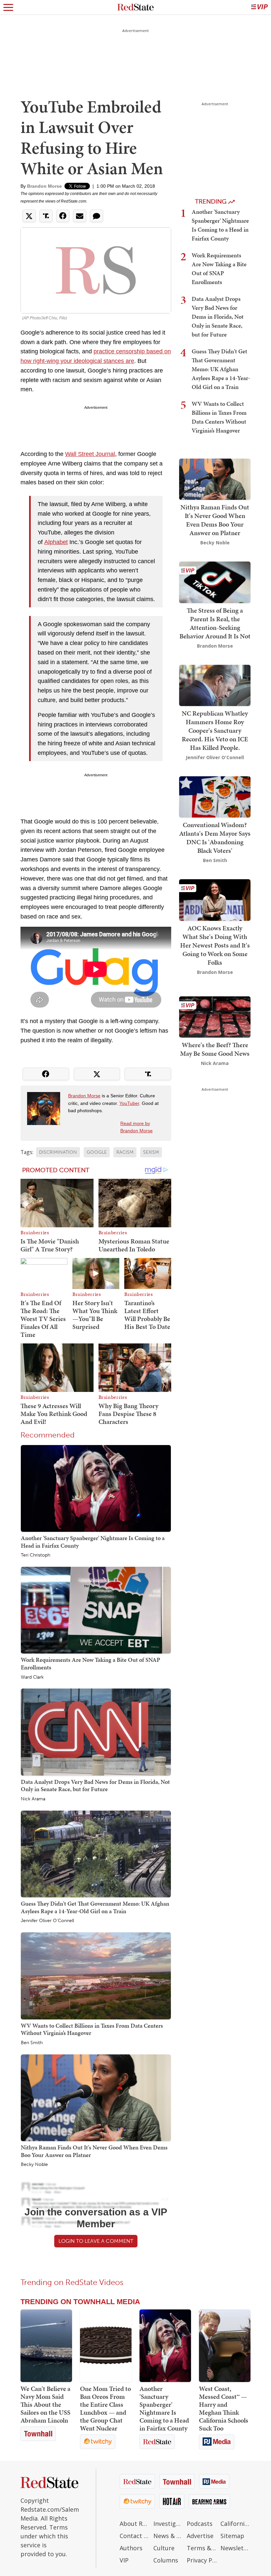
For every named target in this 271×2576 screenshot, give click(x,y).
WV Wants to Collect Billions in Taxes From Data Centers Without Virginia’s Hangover (92, 2029)
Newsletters (236, 2548)
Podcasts (200, 2524)
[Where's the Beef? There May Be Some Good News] (215, 1016)
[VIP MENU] (259, 7)
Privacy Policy (202, 2560)
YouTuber (129, 1103)
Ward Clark (32, 1677)
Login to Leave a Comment (96, 2241)
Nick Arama (33, 1799)
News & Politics (169, 2536)
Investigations (169, 2524)
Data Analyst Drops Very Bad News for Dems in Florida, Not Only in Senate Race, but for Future (95, 1786)
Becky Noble (34, 2165)
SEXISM (151, 1152)
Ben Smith (32, 2043)
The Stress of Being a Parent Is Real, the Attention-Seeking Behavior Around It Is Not (215, 623)
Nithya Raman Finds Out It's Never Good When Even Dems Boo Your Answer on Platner (94, 2151)
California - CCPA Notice (236, 2524)
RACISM (125, 1152)
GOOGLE (97, 1152)
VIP (124, 2560)
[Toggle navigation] (8, 7)
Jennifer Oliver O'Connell (47, 1921)
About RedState (135, 2524)
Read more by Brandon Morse (136, 1127)
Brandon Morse (44, 186)
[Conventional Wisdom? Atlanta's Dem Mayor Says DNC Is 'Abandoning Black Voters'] (215, 796)
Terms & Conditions (202, 2548)
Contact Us (135, 2536)
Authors (131, 2548)
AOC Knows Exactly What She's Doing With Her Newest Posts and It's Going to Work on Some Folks (215, 945)
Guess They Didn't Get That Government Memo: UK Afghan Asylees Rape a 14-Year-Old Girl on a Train (95, 1907)
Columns (166, 2560)
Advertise (200, 2536)
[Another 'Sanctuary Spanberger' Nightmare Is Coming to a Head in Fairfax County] (96, 1488)
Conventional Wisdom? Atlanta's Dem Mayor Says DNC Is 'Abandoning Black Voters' (215, 838)
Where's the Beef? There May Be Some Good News (215, 1049)
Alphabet (56, 542)
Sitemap (232, 2536)
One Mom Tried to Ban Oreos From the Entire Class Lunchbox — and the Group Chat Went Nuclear (105, 2408)
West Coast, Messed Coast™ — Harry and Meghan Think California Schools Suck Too (224, 2408)
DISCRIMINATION (58, 1152)
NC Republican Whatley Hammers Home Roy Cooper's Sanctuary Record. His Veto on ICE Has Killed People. (215, 730)
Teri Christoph (36, 1555)
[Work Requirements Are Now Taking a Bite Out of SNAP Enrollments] (96, 1610)
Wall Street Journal (90, 454)
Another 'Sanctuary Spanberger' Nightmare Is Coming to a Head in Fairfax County (93, 1542)
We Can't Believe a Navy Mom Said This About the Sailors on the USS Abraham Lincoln (45, 2404)
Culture (164, 2548)
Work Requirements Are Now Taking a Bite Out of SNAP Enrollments (91, 1663)
